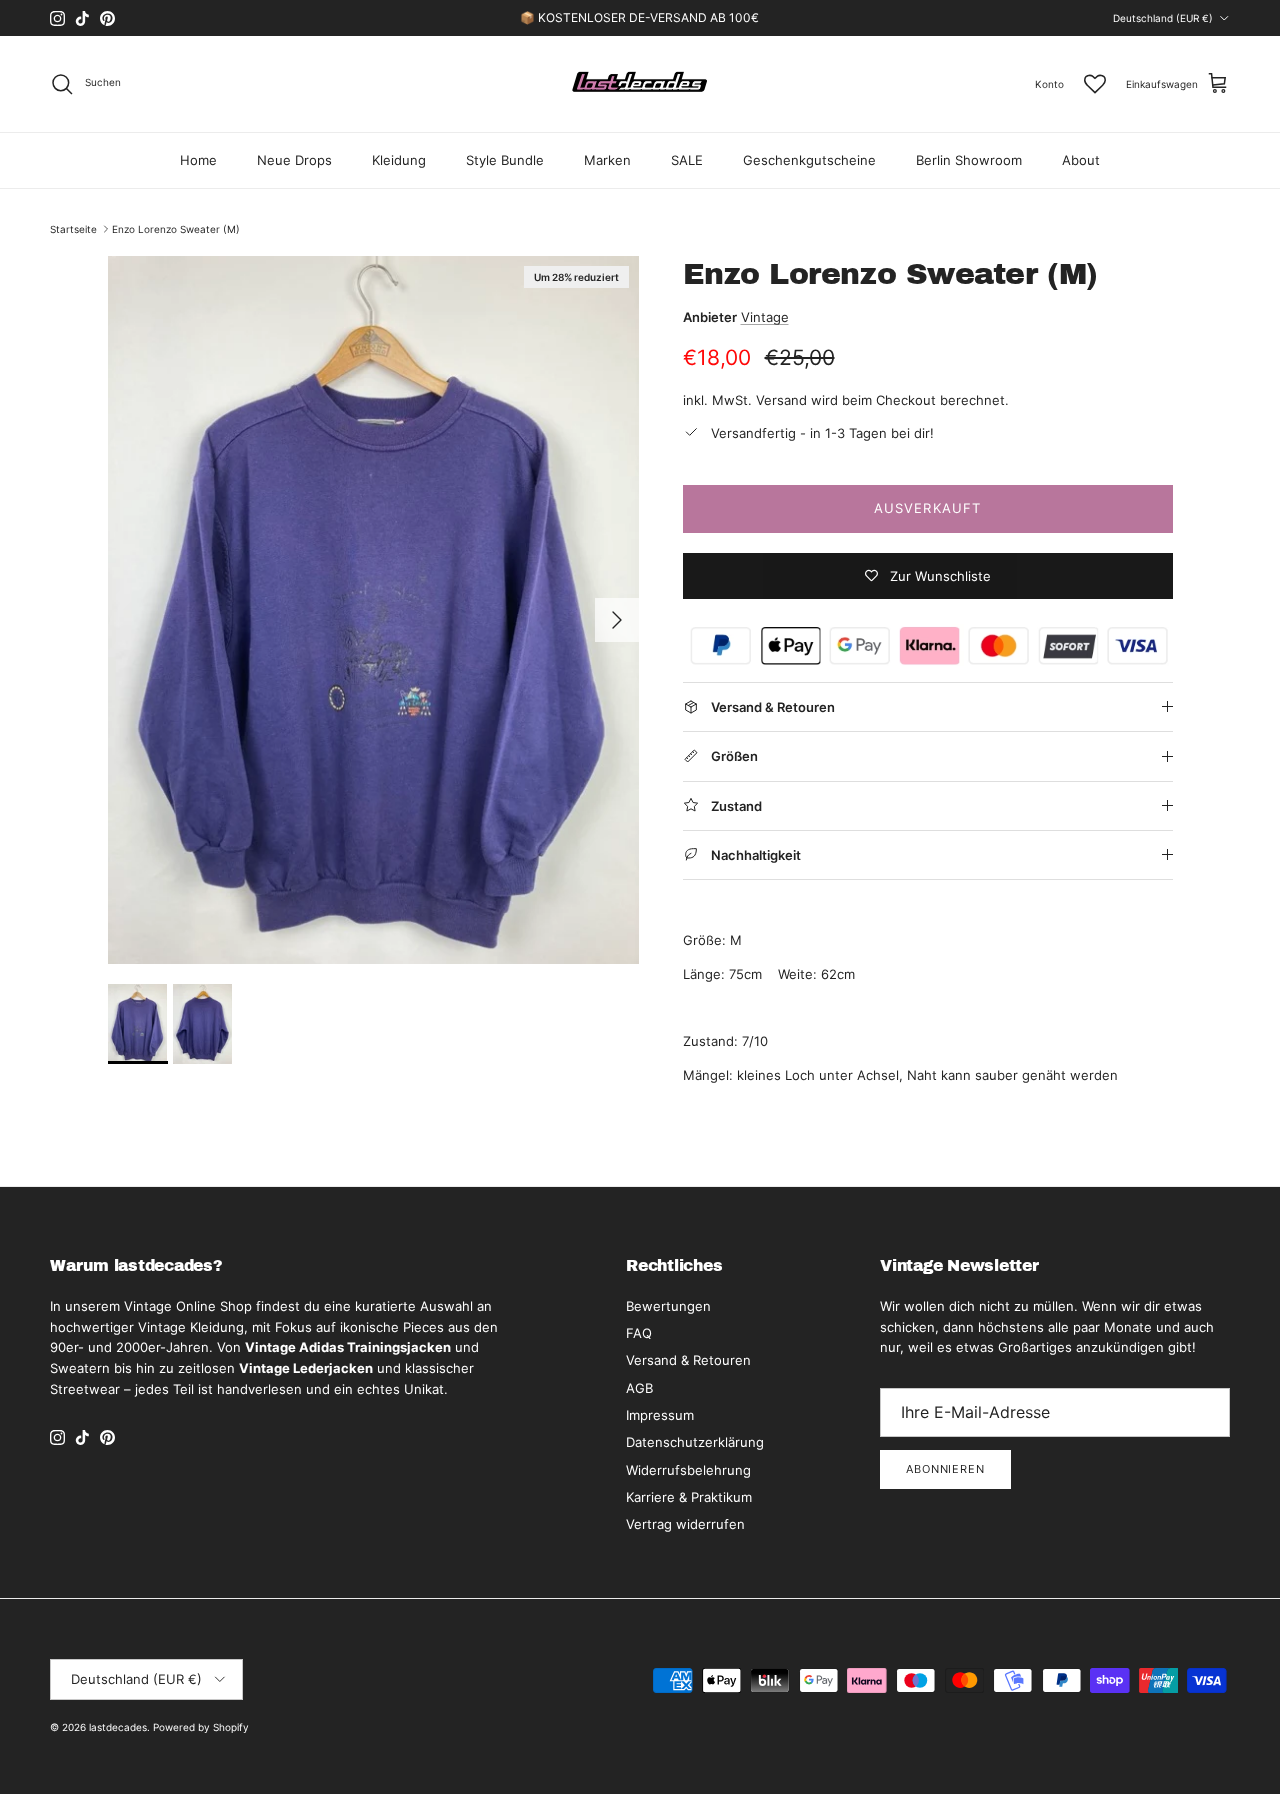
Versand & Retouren (688, 1360)
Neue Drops (294, 160)
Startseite (73, 229)
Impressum (660, 1415)
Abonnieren (945, 1469)
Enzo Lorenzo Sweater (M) (176, 229)
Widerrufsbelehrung (688, 1470)
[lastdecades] (640, 84)
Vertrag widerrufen (685, 1524)
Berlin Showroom (969, 160)
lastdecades (118, 1727)
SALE (687, 160)
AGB (639, 1388)
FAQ (639, 1333)
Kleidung (399, 160)
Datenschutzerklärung (695, 1442)
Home (198, 160)
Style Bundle (505, 160)
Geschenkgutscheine (809, 160)
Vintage (765, 317)
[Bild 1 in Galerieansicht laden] (373, 610)
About (1081, 160)
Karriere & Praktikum (689, 1497)
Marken (607, 160)
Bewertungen (668, 1306)
